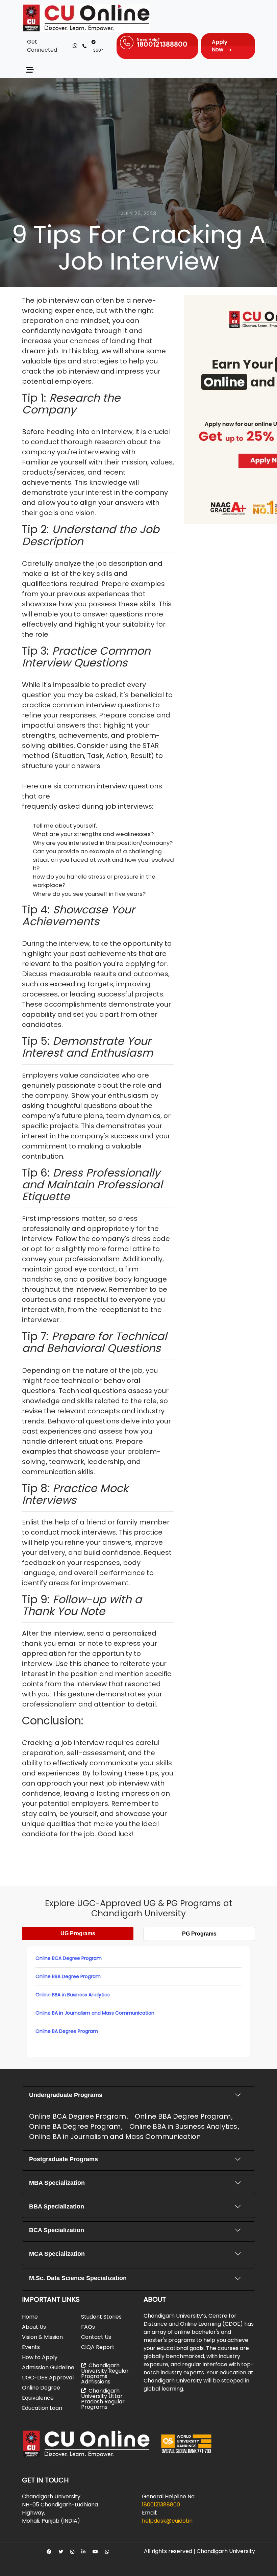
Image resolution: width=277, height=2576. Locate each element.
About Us (34, 2327)
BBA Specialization (57, 2206)
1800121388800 (161, 2505)
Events (31, 2347)
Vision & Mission (42, 2337)
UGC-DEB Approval (48, 2378)
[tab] (78, 1934)
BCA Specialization (57, 2230)
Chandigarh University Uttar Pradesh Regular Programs (103, 2399)
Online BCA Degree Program (69, 1958)
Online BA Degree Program (67, 2031)
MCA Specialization (57, 2254)
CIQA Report (98, 2347)
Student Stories (101, 2317)
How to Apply (40, 2357)
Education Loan (42, 2408)
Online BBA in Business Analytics (73, 1995)
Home (30, 2317)
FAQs (88, 2327)
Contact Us (96, 2337)
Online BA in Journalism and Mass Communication (95, 2013)
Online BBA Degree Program (68, 1976)
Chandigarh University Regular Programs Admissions (105, 2373)
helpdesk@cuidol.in (167, 2521)
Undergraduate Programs (66, 2095)
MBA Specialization (57, 2183)
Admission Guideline (48, 2367)
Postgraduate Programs (64, 2159)
